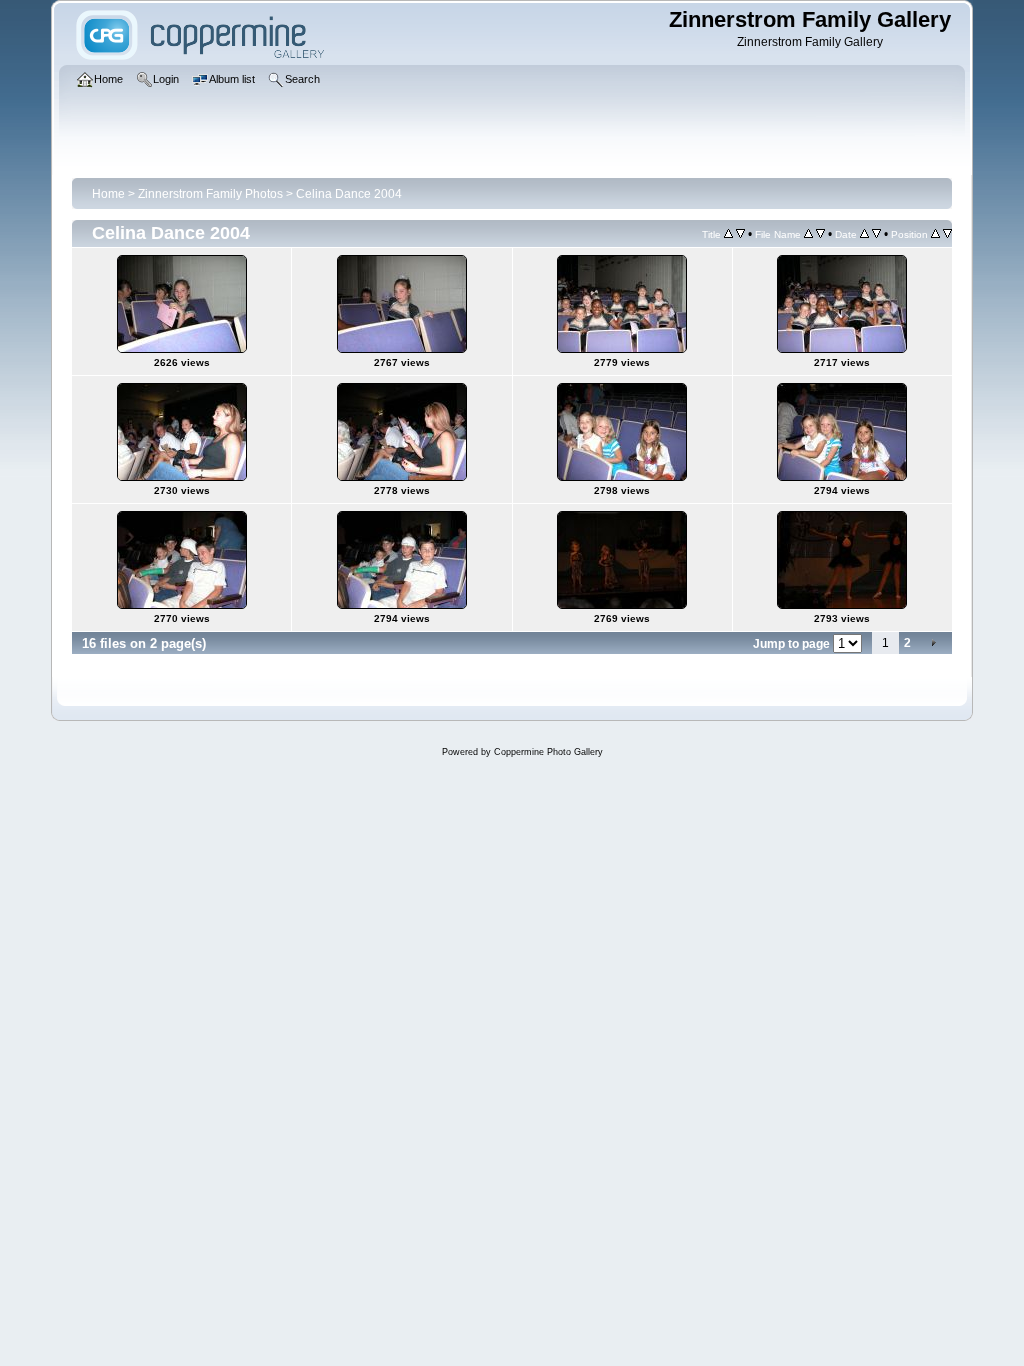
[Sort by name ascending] (808, 234)
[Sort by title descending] (740, 234)
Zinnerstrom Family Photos (210, 194)
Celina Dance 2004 (349, 194)
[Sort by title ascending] (728, 234)
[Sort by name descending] (820, 234)
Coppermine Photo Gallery (548, 752)
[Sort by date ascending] (864, 234)
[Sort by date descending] (876, 234)
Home (108, 194)
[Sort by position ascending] (935, 234)
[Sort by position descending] (947, 234)
